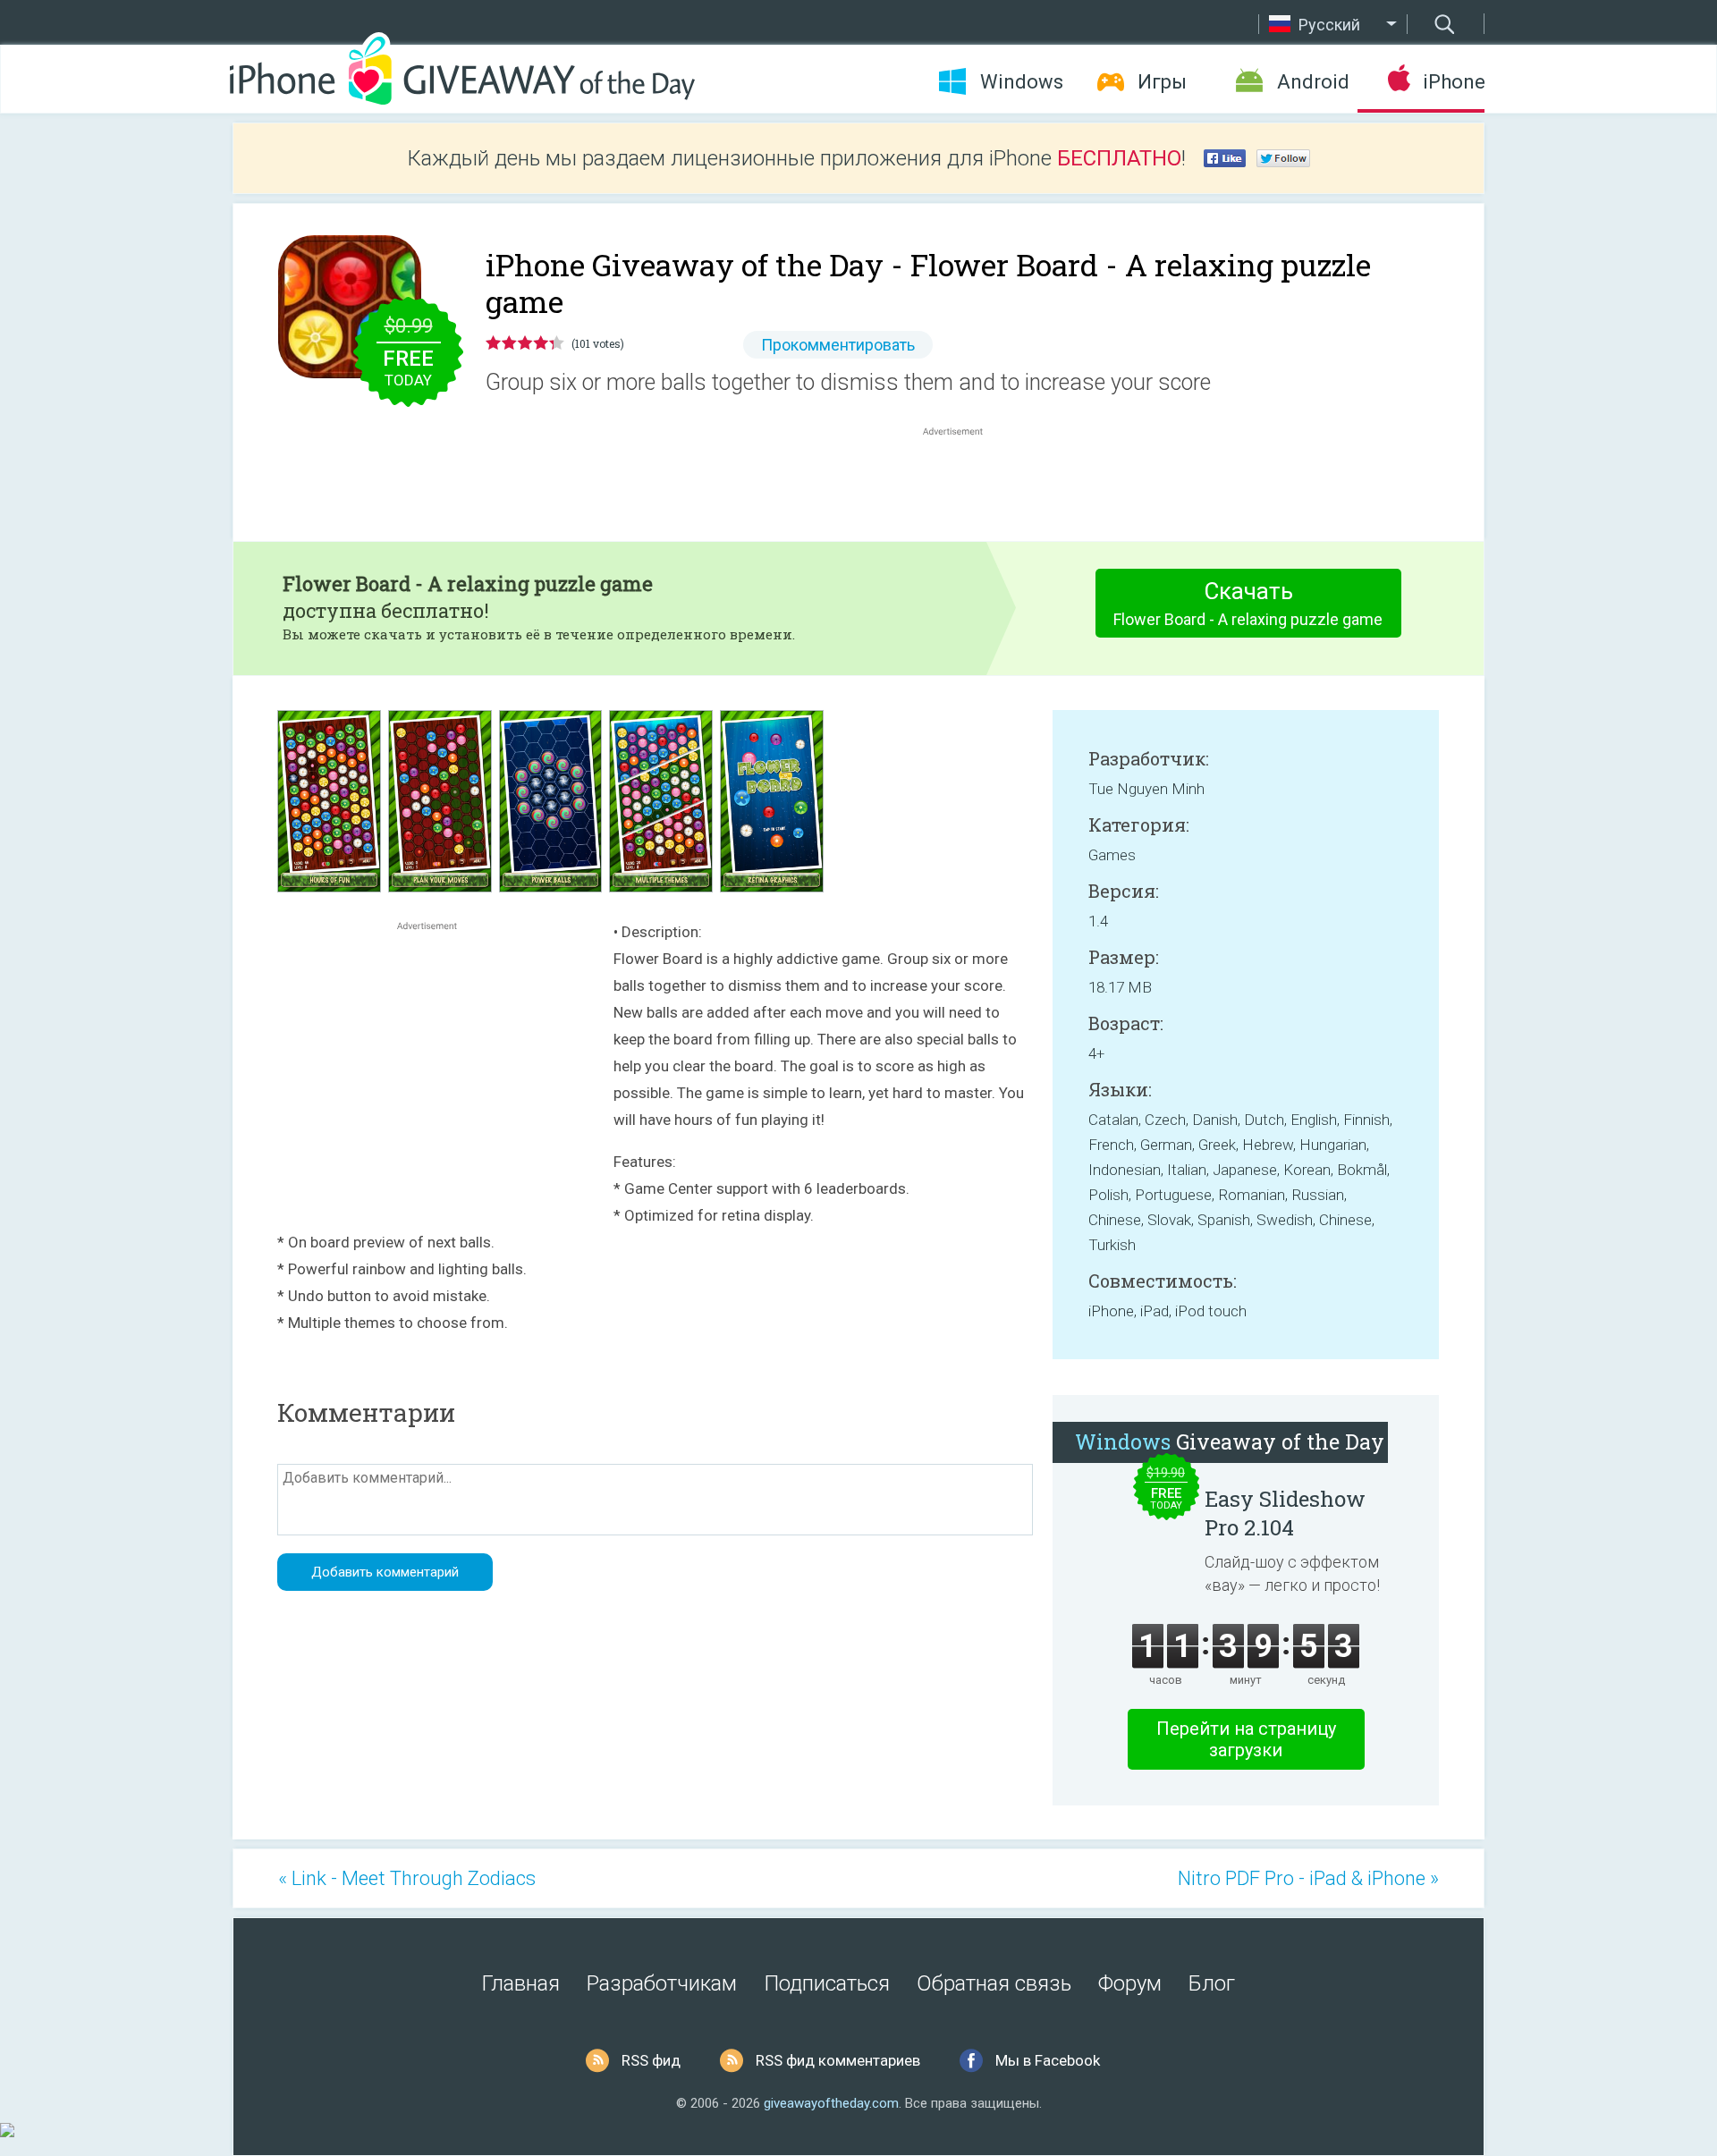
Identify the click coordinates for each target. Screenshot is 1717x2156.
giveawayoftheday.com (831, 2103)
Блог (1212, 1983)
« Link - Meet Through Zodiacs (407, 1878)
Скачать (1248, 603)
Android (1313, 82)
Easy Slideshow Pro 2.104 (1285, 1513)
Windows (1022, 82)
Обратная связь (994, 1983)
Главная (521, 1983)
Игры (1162, 82)
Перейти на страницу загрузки (1246, 1739)
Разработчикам (662, 1983)
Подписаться (827, 1983)
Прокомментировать (838, 345)
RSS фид (651, 2060)
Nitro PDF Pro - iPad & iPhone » (1308, 1878)
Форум (1130, 1983)
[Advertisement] (962, 483)
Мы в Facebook (1048, 2060)
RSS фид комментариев (838, 2060)
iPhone (1454, 82)
